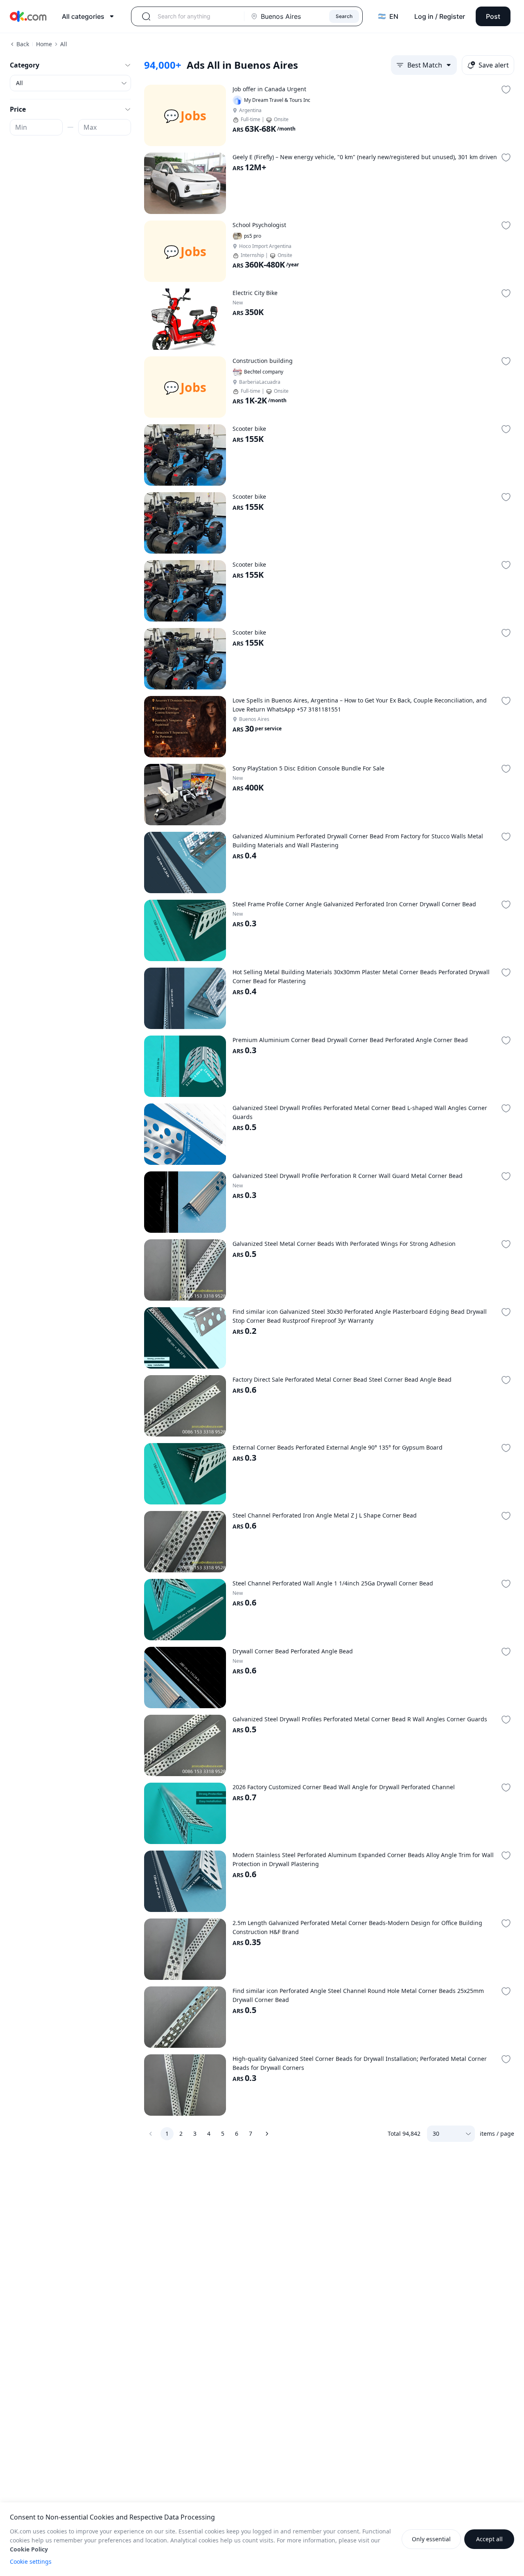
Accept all (489, 2539)
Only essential (431, 2539)
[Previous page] (151, 2134)
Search (344, 16)
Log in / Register (440, 16)
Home (44, 44)
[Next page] (267, 2134)
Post (493, 16)
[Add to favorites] (506, 90)
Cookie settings (31, 2561)
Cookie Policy (29, 2549)
